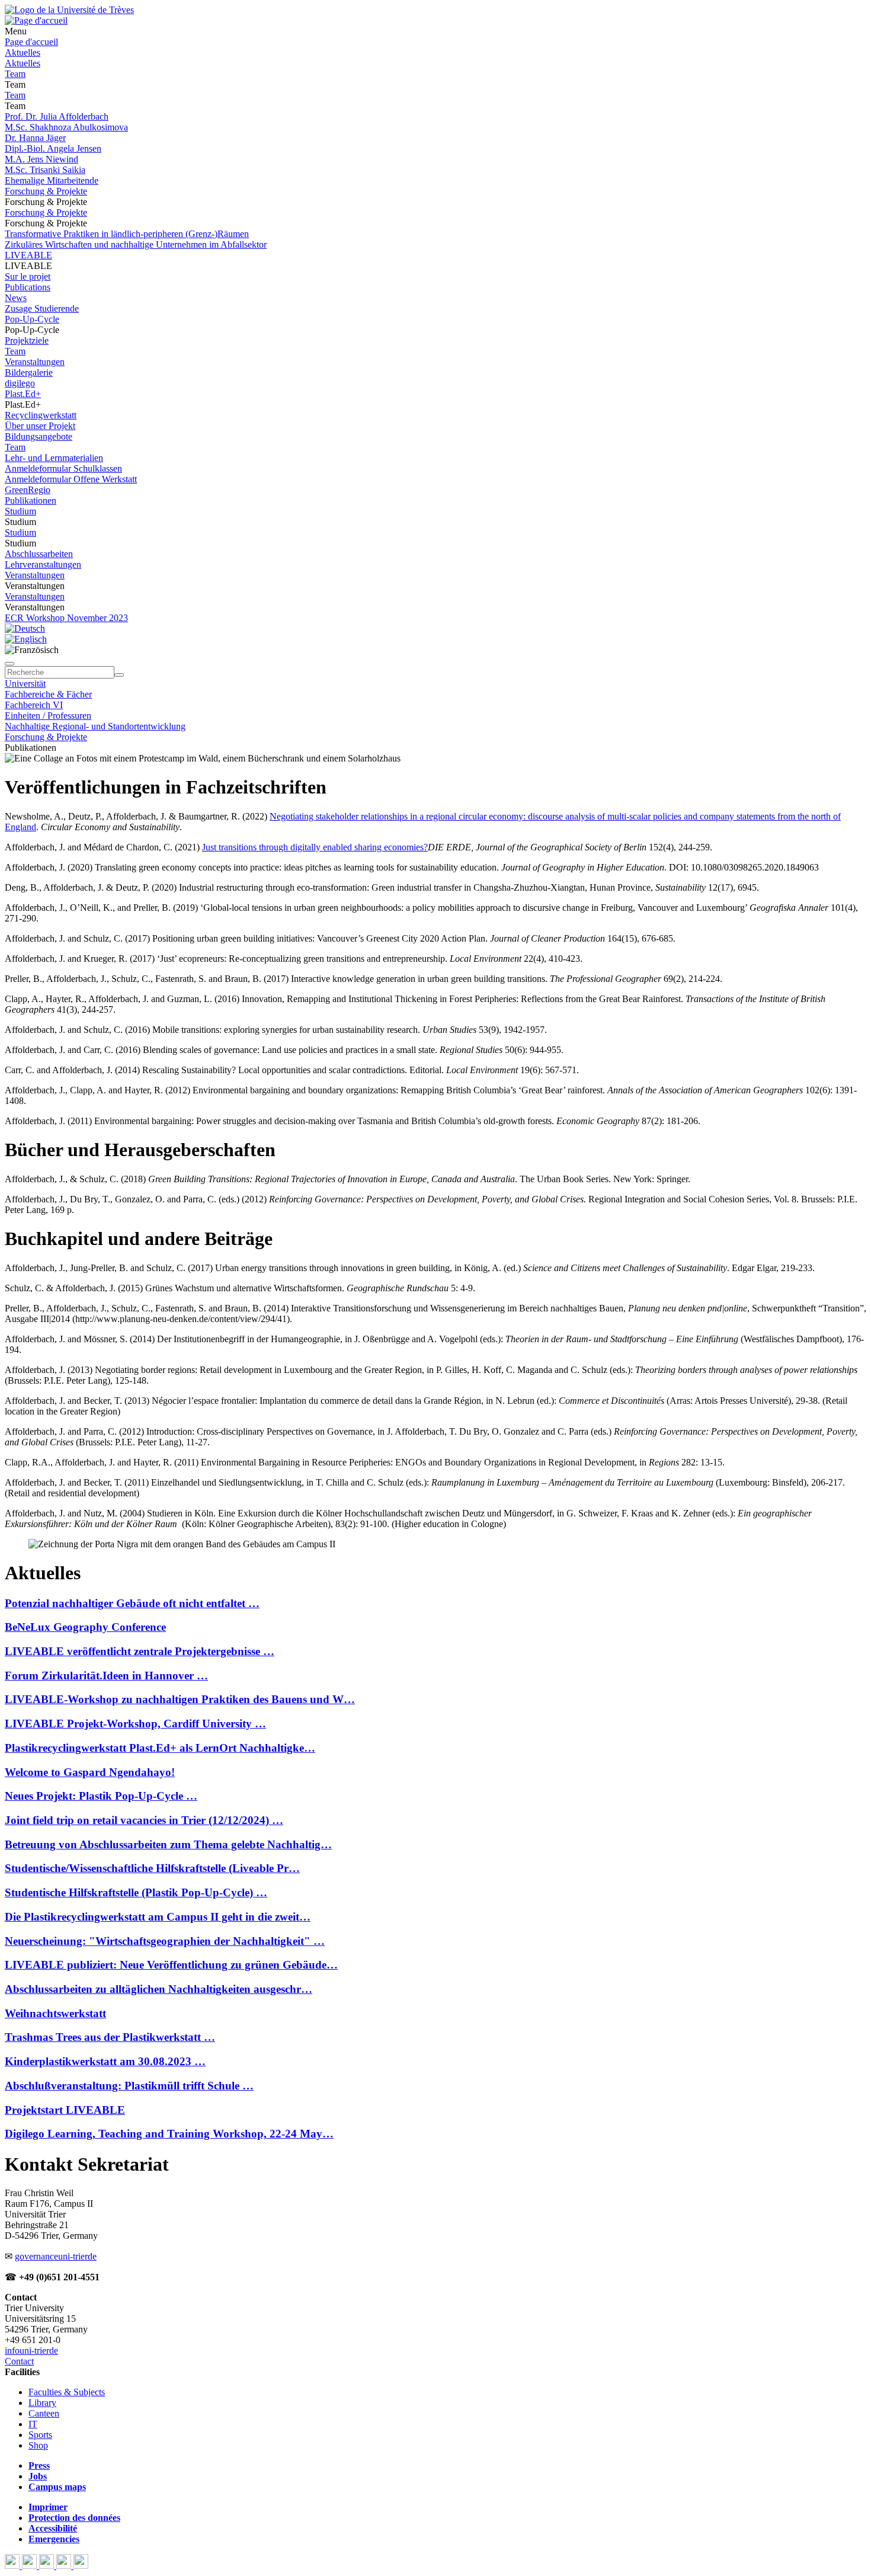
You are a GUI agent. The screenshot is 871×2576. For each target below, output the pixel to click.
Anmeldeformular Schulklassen (63, 468)
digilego (20, 383)
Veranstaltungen (35, 362)
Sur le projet (28, 276)
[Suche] (9, 664)
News (16, 298)
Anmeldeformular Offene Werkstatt (71, 479)
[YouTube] (48, 2566)
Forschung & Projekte (46, 191)
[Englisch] (26, 639)
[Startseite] (69, 10)
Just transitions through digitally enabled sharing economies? (315, 847)
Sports (40, 2435)
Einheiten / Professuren (48, 716)
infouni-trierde (31, 2351)
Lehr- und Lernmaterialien (54, 458)
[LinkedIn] (81, 2566)
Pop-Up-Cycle (32, 319)
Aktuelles (23, 52)
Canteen (44, 2413)
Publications (28, 287)
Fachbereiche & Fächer (48, 694)
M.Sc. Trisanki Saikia (45, 170)
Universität (25, 684)
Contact (19, 2361)
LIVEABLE (28, 255)
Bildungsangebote (39, 436)
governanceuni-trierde (56, 2256)
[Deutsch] (25, 628)
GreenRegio (28, 490)
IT (33, 2424)
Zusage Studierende (42, 308)
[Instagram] (65, 2566)
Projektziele (27, 340)
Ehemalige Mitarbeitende (52, 180)
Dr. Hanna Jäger (35, 138)
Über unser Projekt (40, 426)
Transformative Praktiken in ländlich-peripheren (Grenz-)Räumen (127, 234)
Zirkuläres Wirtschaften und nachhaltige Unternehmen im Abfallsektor (136, 244)
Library (42, 2403)
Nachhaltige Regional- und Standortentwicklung (95, 726)
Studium (20, 511)
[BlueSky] (31, 2566)
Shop (38, 2445)
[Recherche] (119, 675)
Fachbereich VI (34, 705)
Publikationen (31, 500)
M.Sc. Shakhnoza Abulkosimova (66, 127)
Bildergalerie (29, 372)
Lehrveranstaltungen (43, 564)
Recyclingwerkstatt (41, 415)
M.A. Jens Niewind (41, 159)
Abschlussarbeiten (39, 554)
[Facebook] (13, 2566)
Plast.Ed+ (23, 394)
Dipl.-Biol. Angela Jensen (53, 148)
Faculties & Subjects (67, 2392)
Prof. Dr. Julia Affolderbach (57, 116)
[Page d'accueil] (36, 20)
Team (15, 74)
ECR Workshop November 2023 (66, 618)
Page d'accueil (31, 42)
